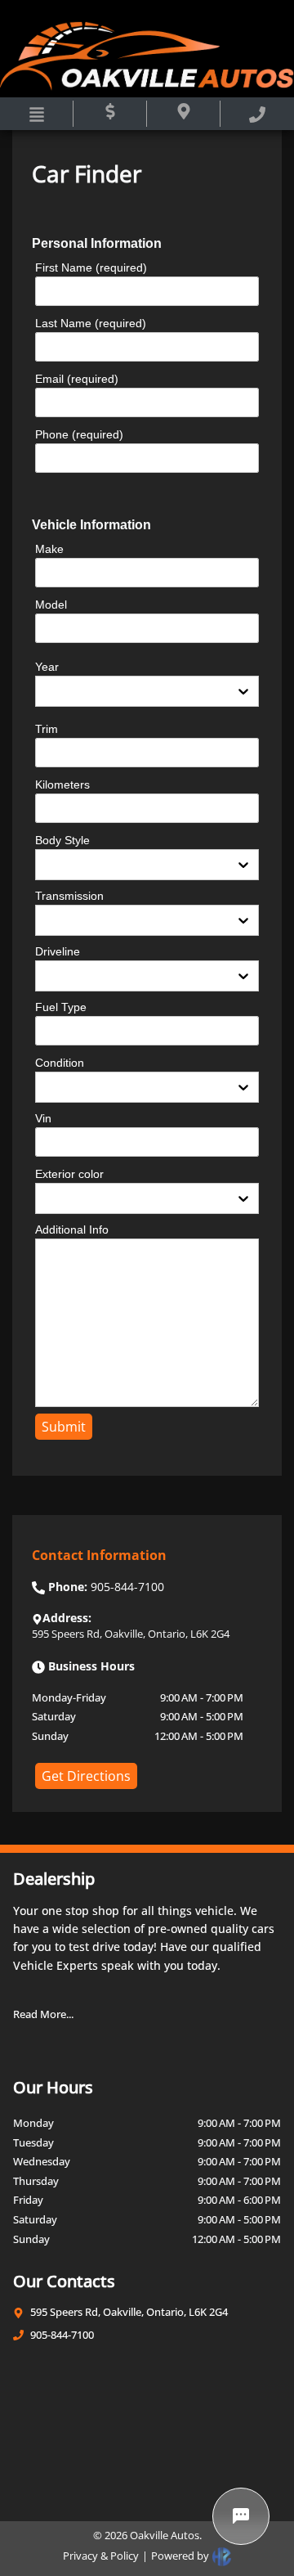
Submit (64, 1427)
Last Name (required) (91, 323)
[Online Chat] (241, 2516)
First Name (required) (91, 267)
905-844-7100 (62, 2335)
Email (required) (77, 379)
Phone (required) (79, 434)
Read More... (43, 2014)
